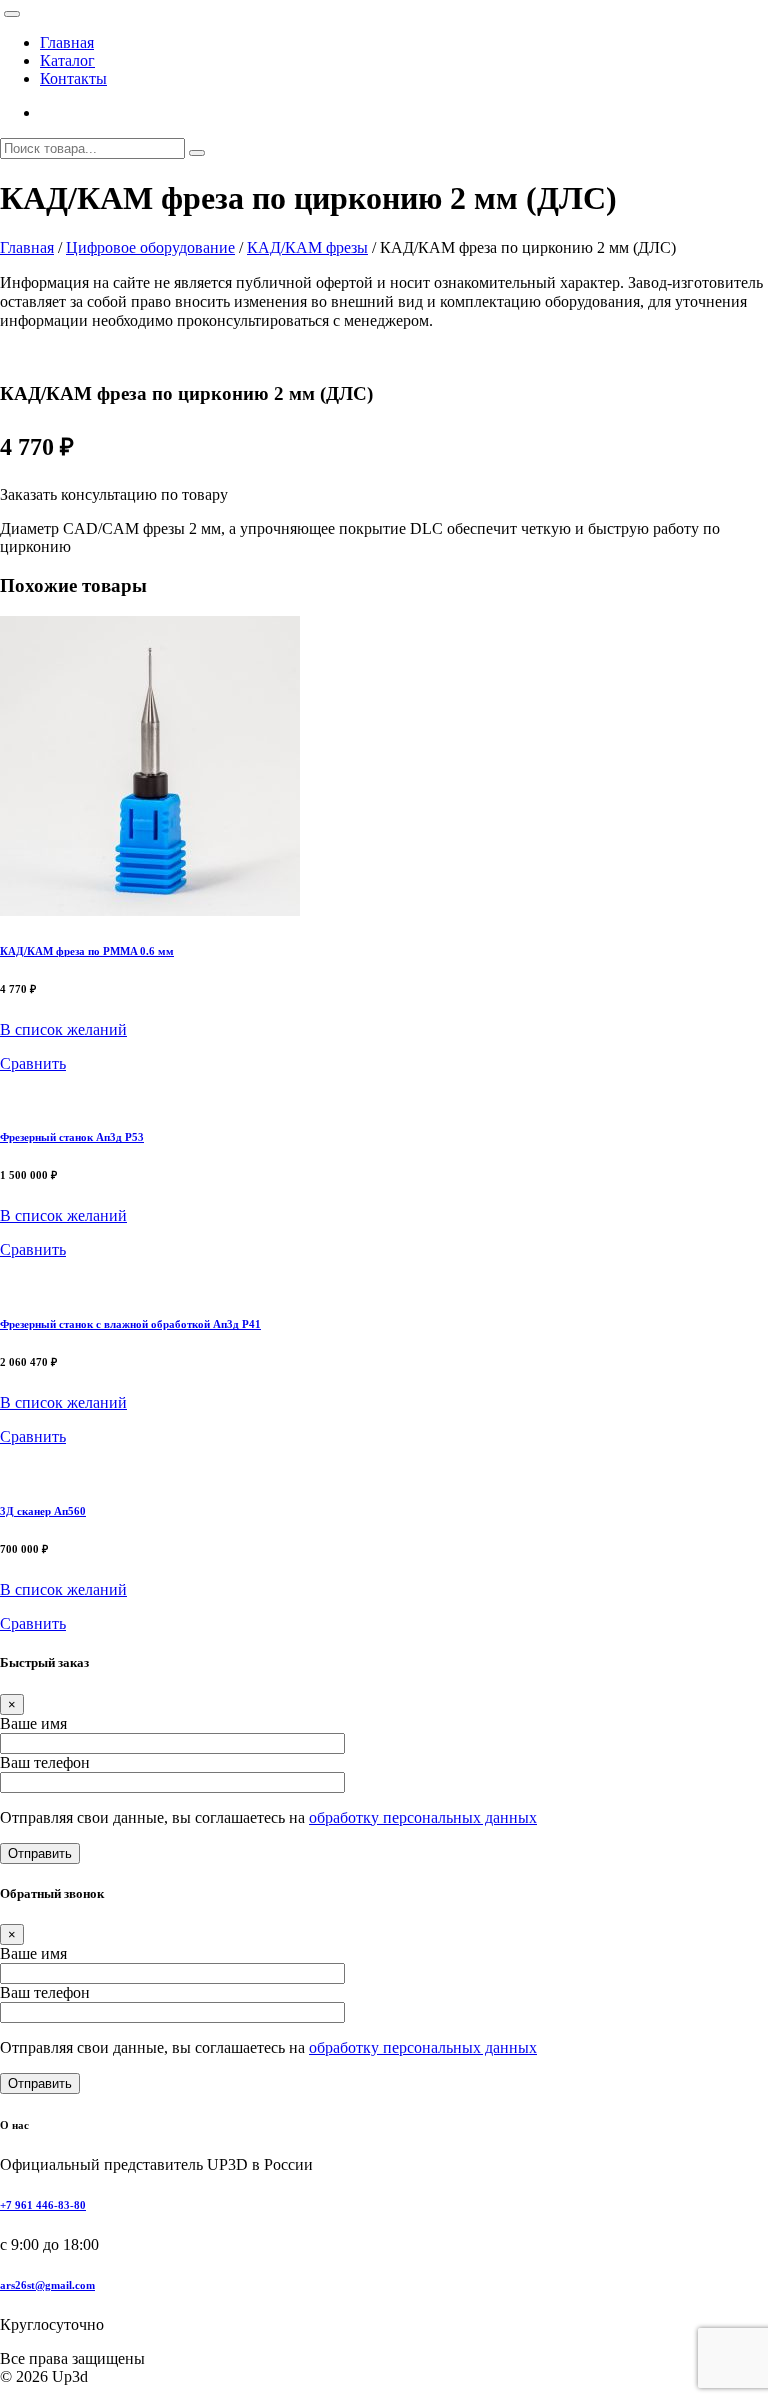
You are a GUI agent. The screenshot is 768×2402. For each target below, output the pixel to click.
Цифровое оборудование (150, 247)
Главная (67, 42)
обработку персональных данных (423, 1817)
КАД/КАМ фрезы (307, 247)
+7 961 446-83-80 (43, 2205)
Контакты (73, 78)
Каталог (67, 60)
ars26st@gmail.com (47, 2285)
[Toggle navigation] (12, 14)
